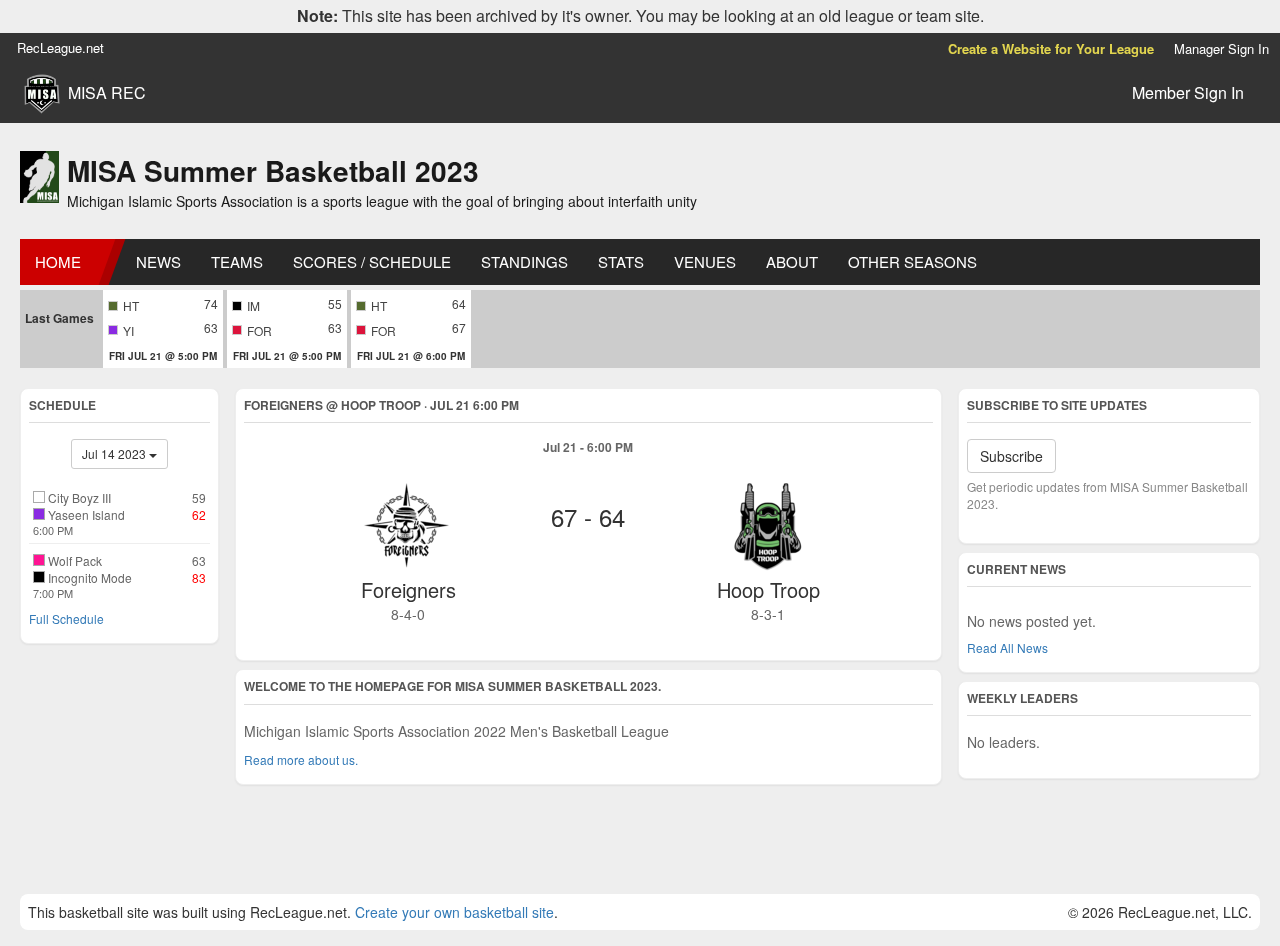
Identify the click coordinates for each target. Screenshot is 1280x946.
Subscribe (1011, 456)
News (158, 261)
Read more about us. (301, 759)
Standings (524, 261)
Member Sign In (1188, 92)
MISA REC (107, 93)
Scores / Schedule (372, 261)
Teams (237, 261)
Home (58, 261)
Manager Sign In (1221, 48)
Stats (621, 261)
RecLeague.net (60, 47)
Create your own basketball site (454, 912)
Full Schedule (66, 618)
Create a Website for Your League (1051, 48)
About (792, 261)
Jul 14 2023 (115, 453)
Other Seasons (912, 261)
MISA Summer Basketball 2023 (273, 170)
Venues (705, 261)
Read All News (1007, 647)
